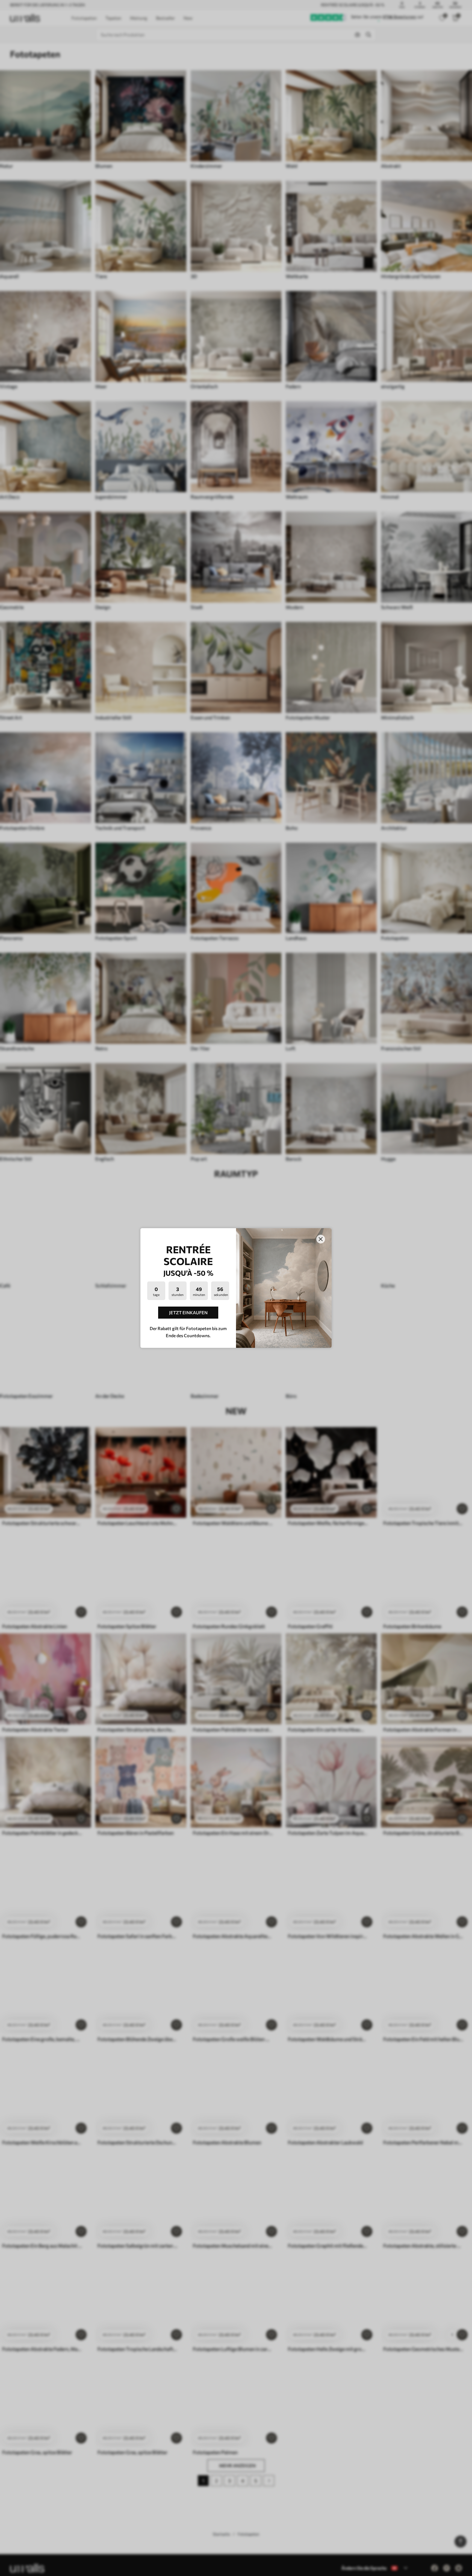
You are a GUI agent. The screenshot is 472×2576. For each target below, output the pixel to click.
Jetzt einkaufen (188, 1312)
